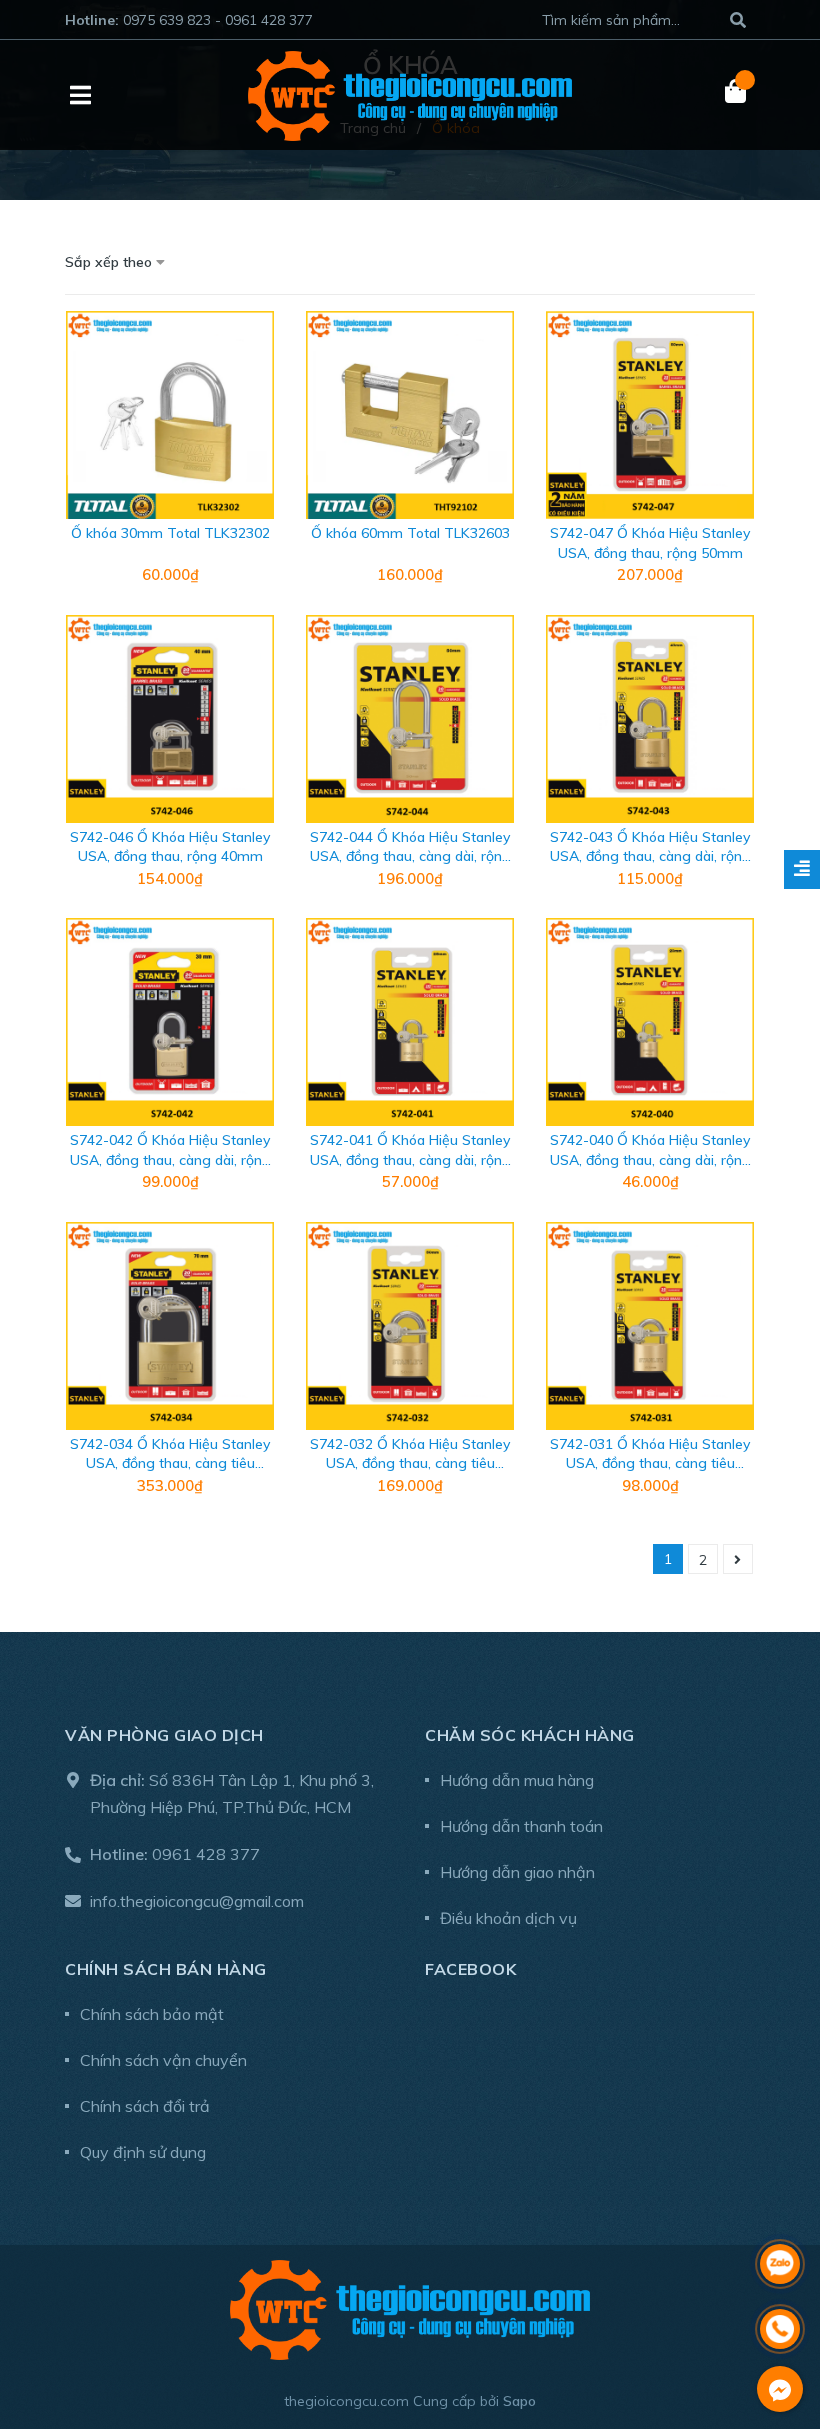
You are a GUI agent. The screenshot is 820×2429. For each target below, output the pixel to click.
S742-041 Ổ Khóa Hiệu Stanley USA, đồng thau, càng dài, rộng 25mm (410, 1159)
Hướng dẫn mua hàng (517, 1780)
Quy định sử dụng (143, 2152)
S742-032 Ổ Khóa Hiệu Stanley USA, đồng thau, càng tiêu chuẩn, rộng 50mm (410, 1463)
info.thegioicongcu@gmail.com (197, 1901)
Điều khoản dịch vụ (508, 1918)
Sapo (519, 2401)
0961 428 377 (206, 1854)
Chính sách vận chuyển (163, 2060)
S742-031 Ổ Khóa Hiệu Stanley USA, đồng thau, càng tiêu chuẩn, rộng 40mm (650, 1463)
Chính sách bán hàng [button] (166, 1969)
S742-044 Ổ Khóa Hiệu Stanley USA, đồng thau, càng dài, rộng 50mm (410, 856)
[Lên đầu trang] (780, 2211)
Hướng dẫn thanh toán (521, 1826)
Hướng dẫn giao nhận (517, 1872)
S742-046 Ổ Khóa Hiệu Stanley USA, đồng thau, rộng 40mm (170, 847)
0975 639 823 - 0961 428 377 (218, 20)
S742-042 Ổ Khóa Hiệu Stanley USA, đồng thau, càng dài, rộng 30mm (170, 1159)
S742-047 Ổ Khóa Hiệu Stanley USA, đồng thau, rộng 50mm (650, 543)
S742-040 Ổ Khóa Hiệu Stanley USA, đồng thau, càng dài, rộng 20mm (650, 1159)
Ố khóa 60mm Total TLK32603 (410, 533)
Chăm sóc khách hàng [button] (530, 1735)
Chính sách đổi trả (145, 2106)
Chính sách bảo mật (152, 2014)
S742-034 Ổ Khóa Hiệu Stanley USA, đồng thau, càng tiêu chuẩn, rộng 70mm (170, 1463)
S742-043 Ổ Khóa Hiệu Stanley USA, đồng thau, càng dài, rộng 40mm (650, 856)
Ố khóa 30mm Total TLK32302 (170, 533)
